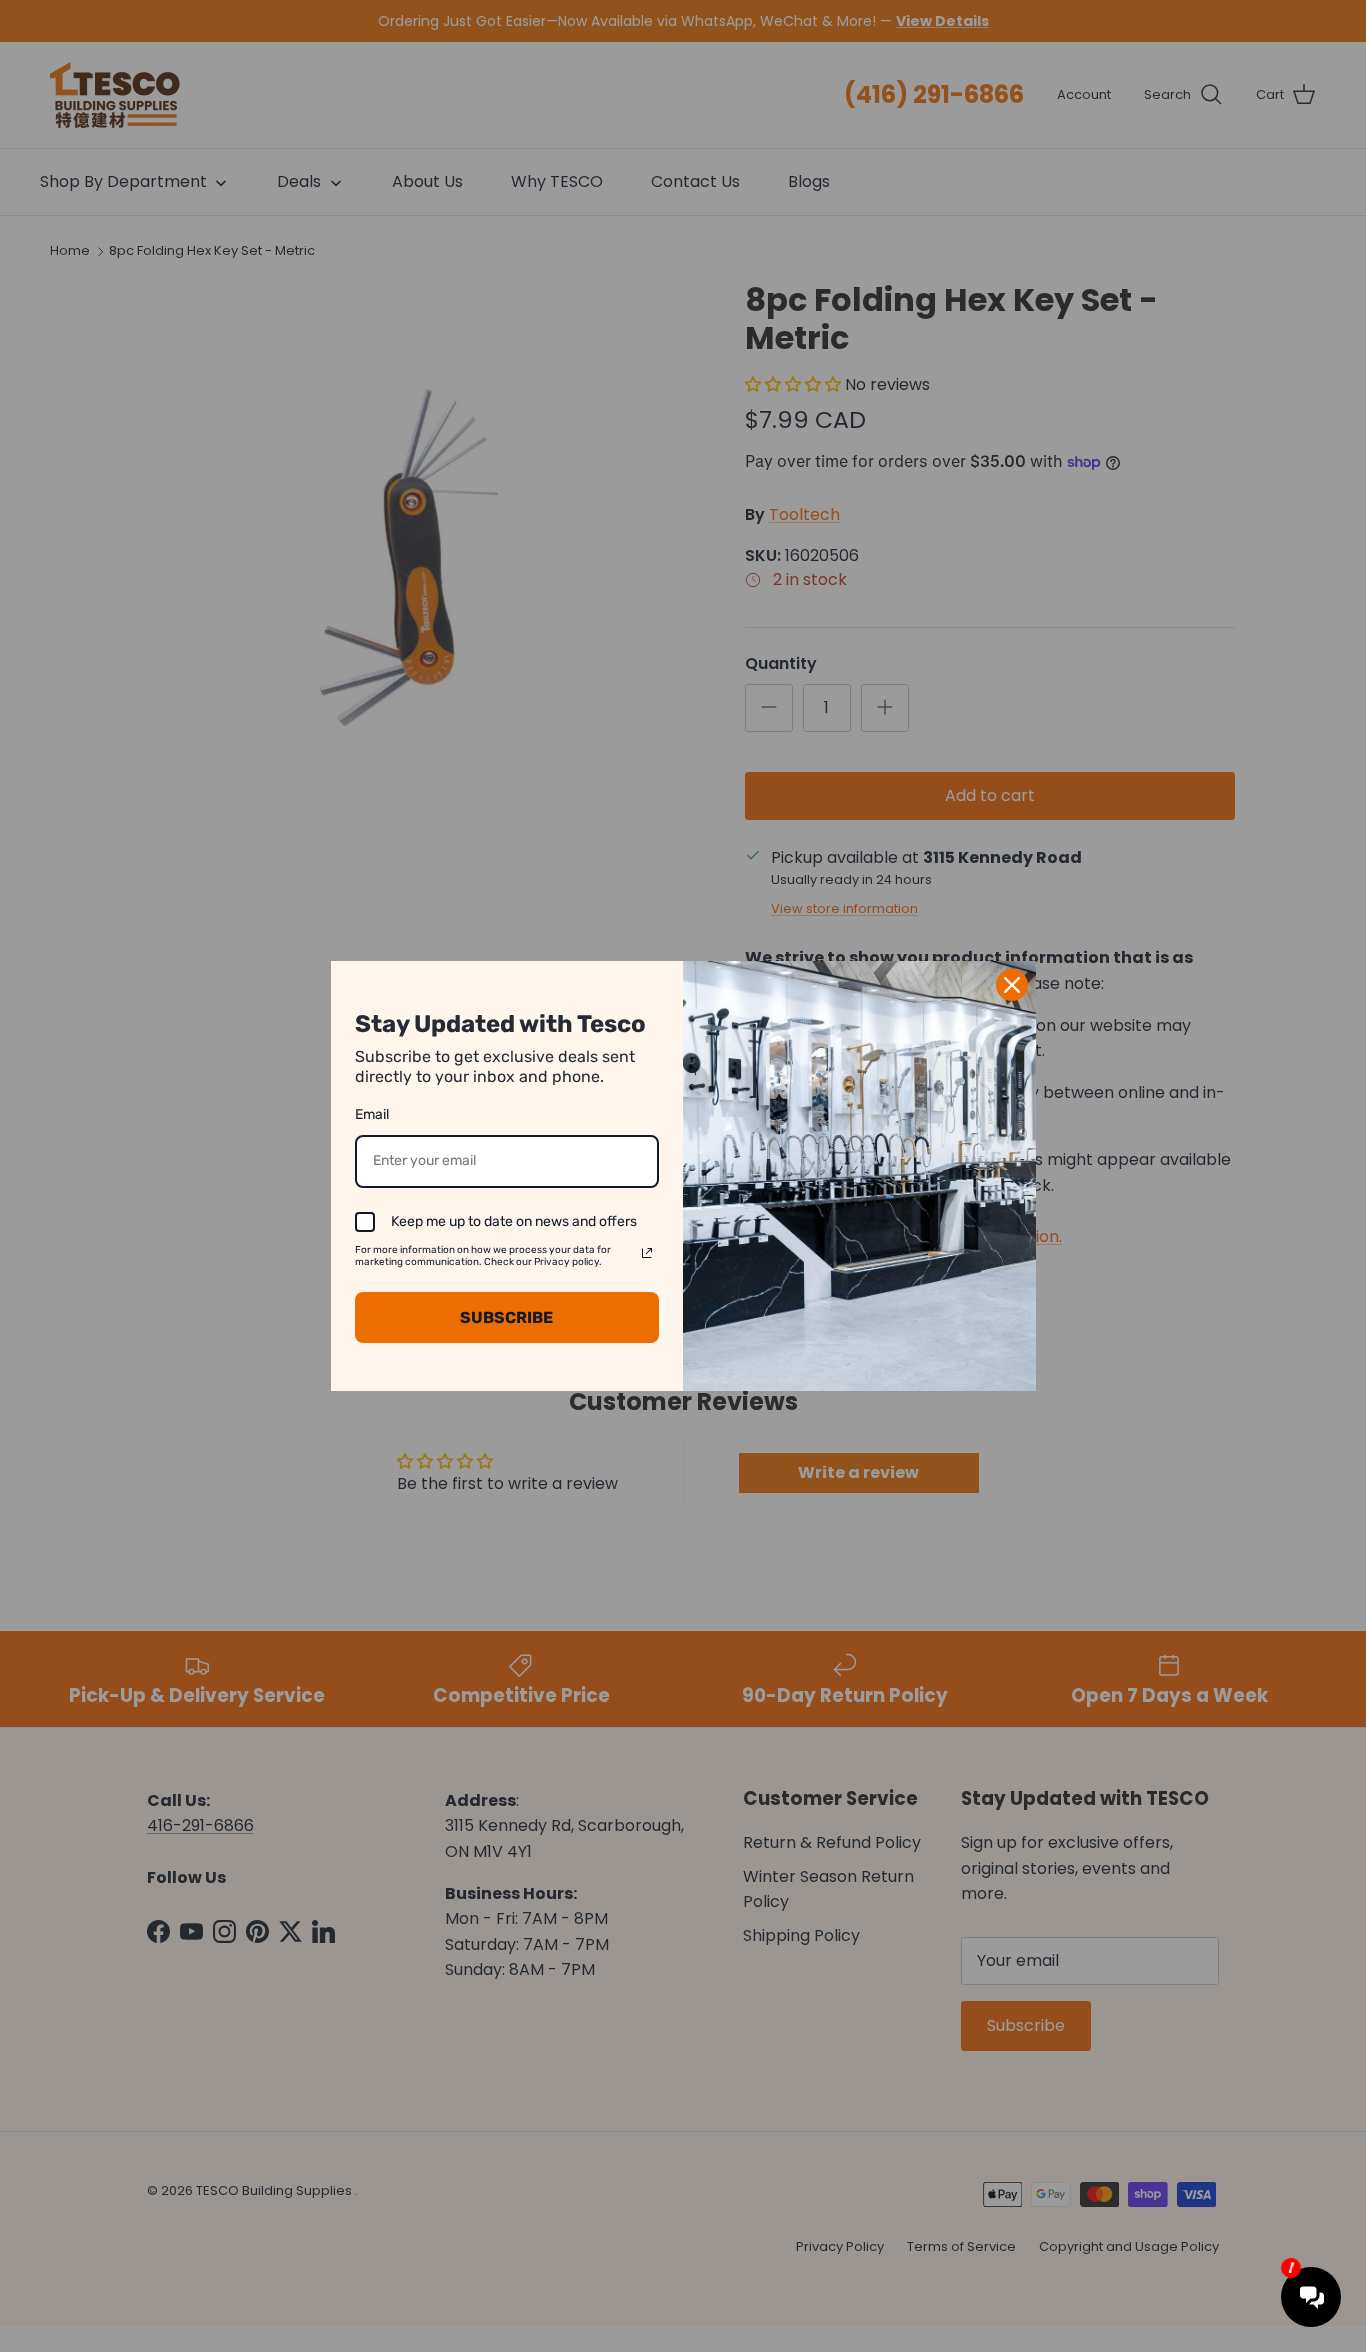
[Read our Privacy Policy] (647, 1253)
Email (372, 1114)
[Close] (1012, 985)
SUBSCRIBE (506, 1317)
